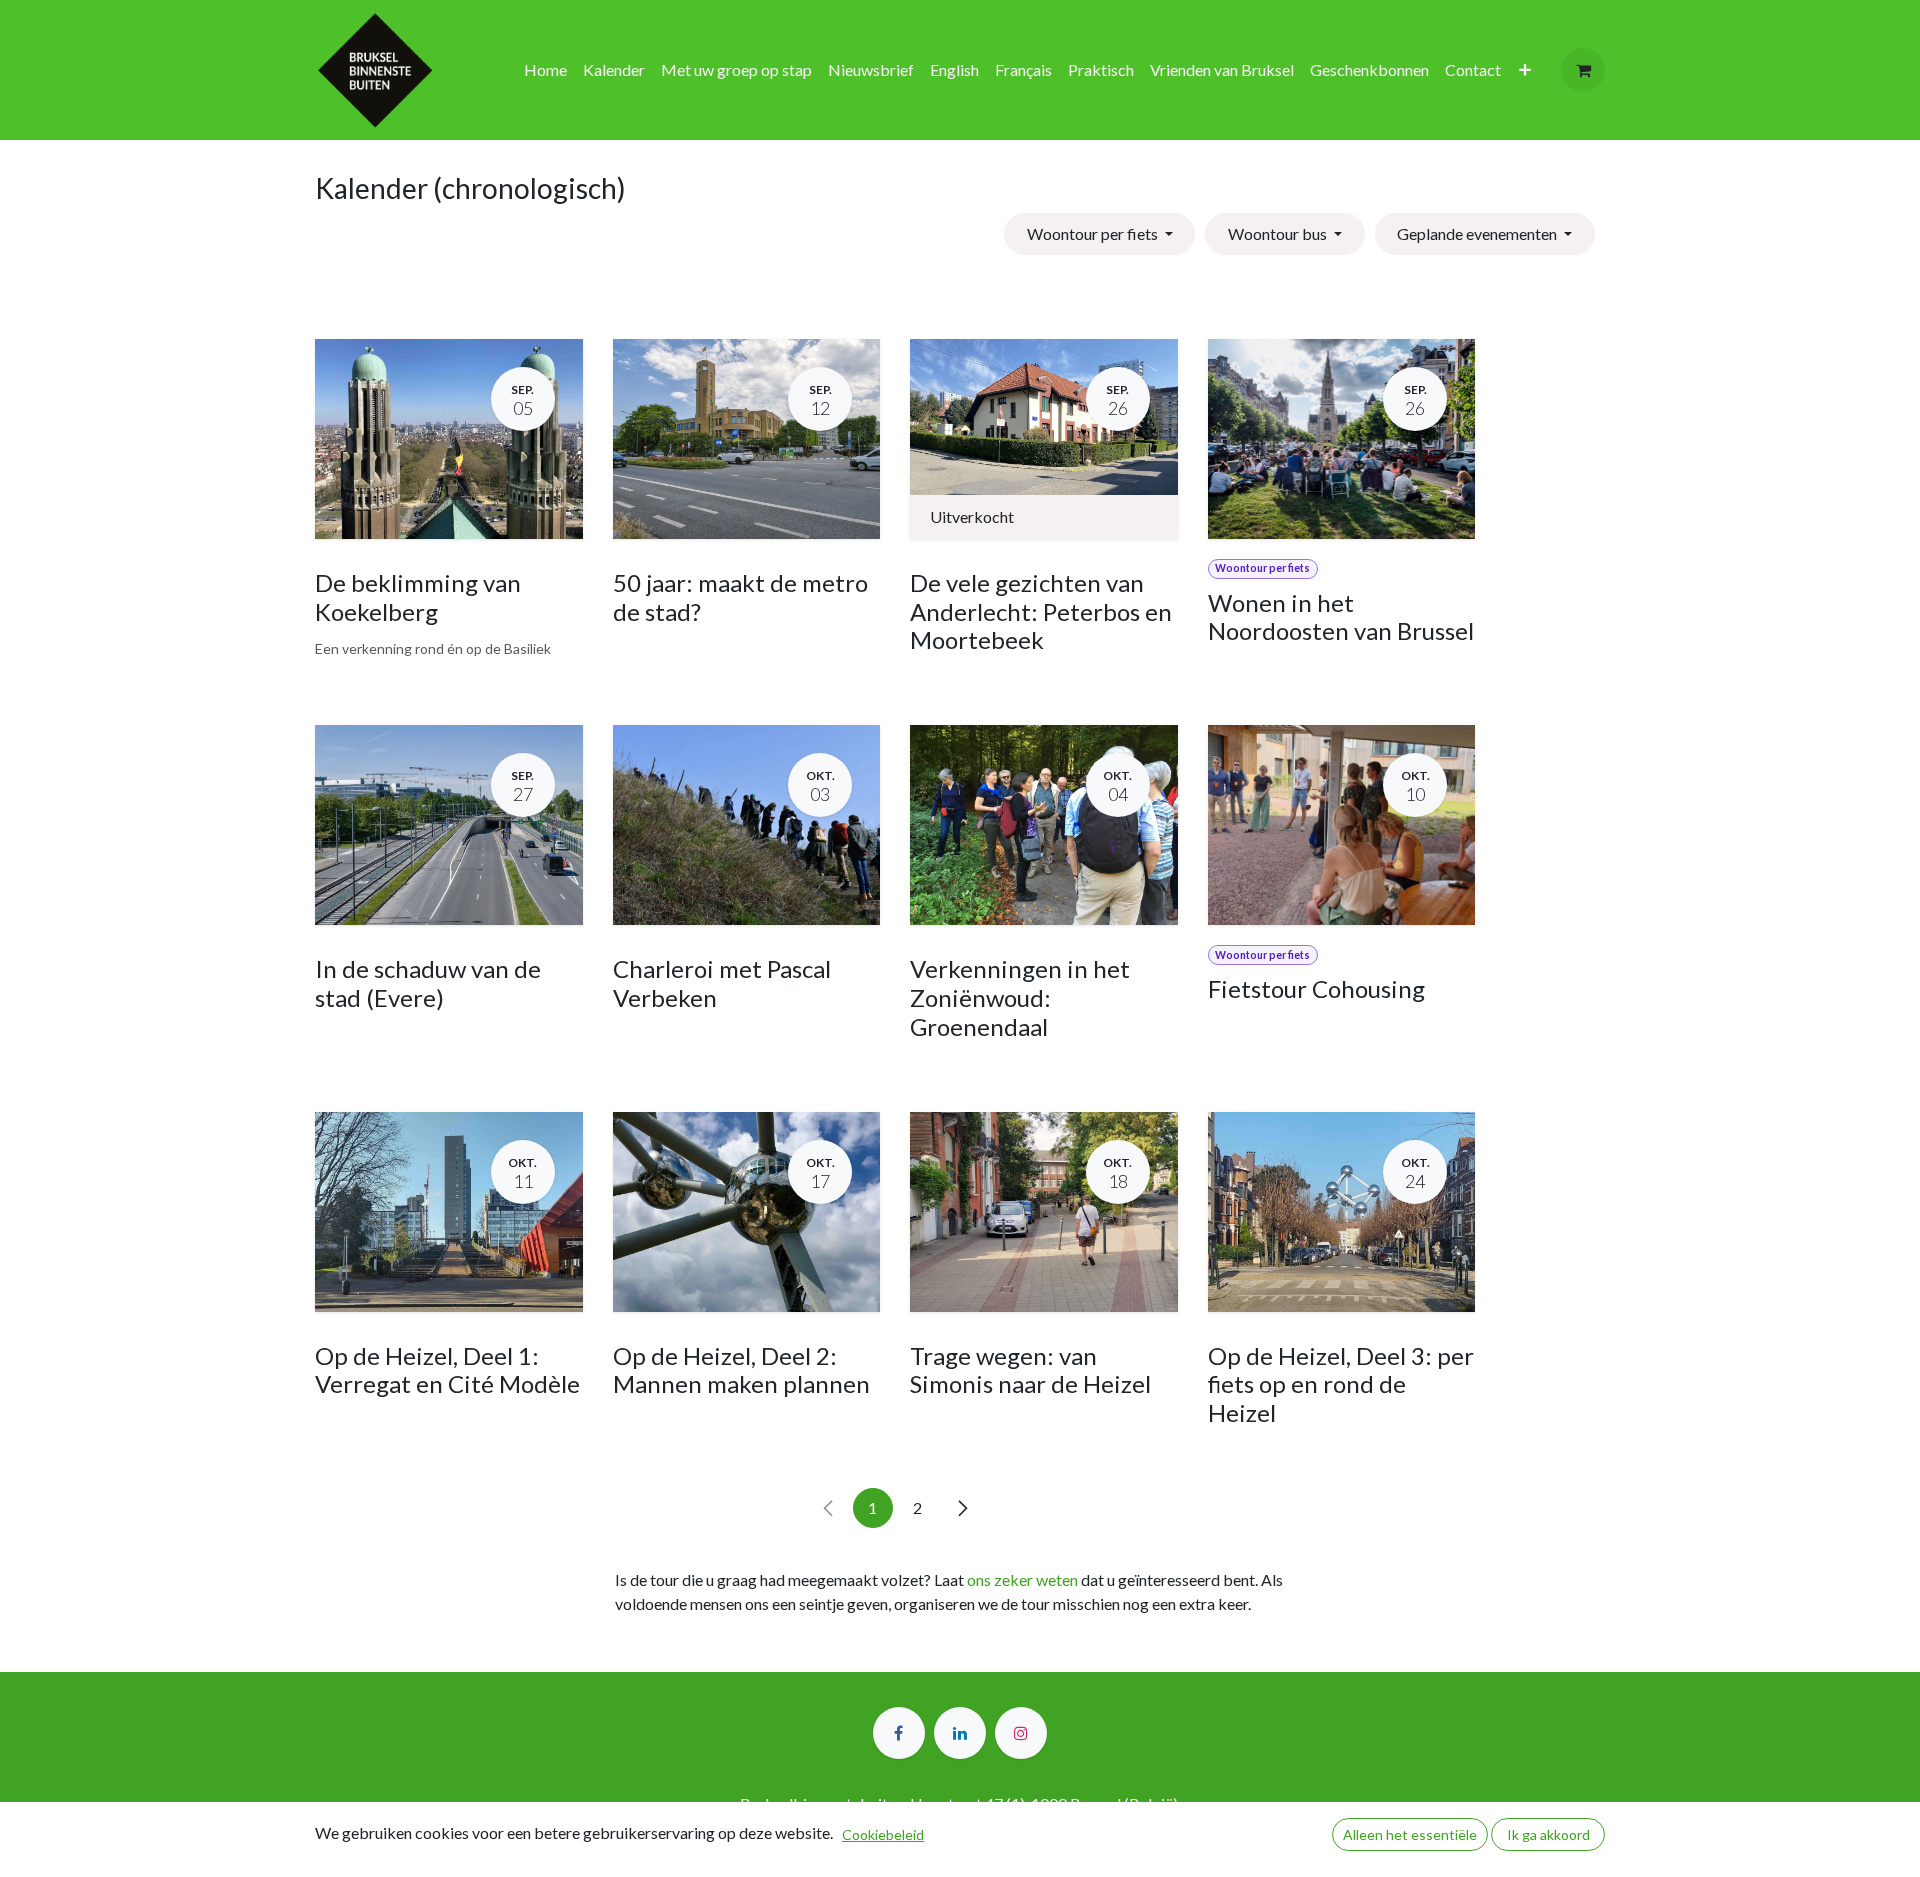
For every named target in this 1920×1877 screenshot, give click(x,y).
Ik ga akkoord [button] (1548, 1834)
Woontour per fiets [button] (1094, 233)
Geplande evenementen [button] (1478, 233)
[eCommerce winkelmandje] (1583, 70)
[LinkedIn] (960, 1733)
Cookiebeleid (883, 1834)
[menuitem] (545, 70)
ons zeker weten (1022, 1579)
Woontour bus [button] (1279, 233)
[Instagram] (1021, 1733)
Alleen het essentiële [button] (1410, 1834)
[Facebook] (899, 1733)
